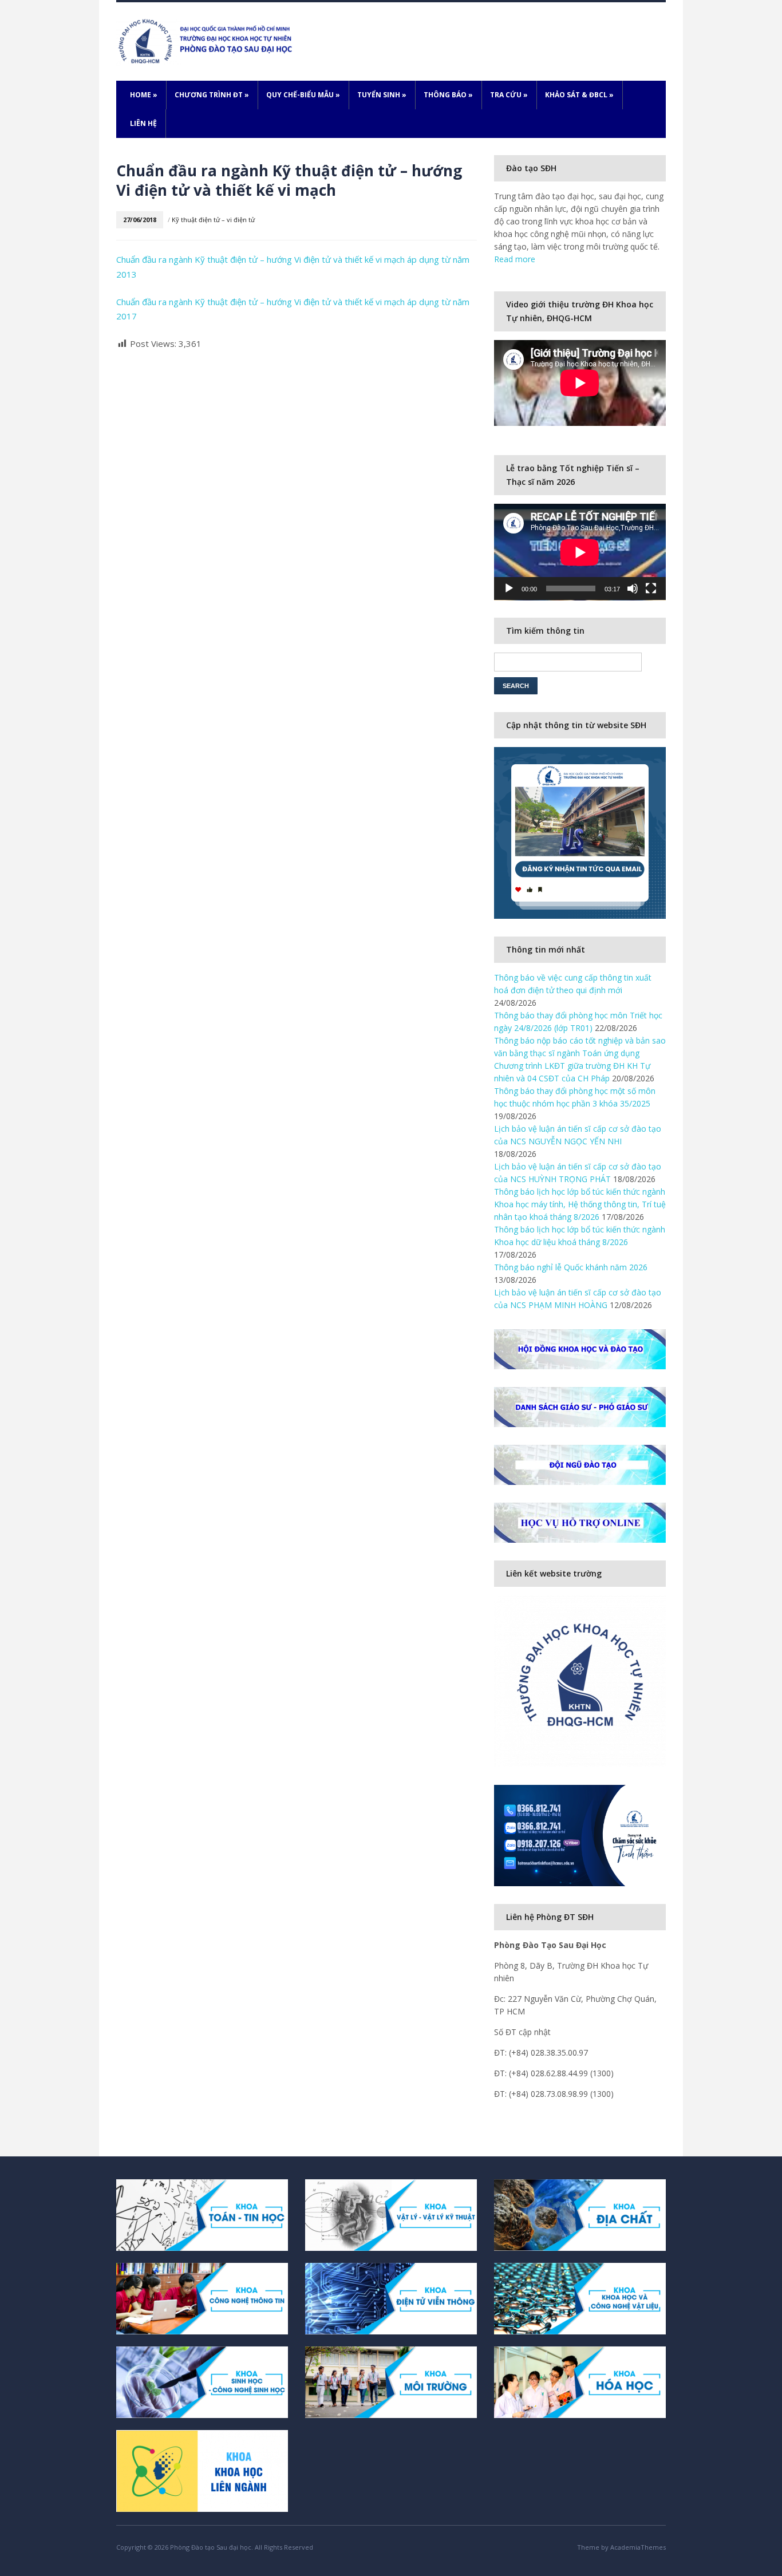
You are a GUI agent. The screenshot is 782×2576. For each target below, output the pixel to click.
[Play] (509, 588)
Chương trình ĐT (212, 95)
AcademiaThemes (638, 2547)
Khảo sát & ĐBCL (579, 95)
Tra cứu (509, 95)
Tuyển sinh (382, 95)
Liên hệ (143, 123)
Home (144, 95)
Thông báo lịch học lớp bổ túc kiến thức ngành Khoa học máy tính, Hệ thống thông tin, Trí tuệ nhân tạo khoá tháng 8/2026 (580, 1204)
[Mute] (633, 588)
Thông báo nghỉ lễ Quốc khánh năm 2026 (571, 1267)
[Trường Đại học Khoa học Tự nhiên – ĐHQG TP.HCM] (207, 40)
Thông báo (448, 95)
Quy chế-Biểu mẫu (303, 95)
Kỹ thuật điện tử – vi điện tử (213, 220)
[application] (580, 552)
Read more (515, 259)
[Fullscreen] (651, 588)
